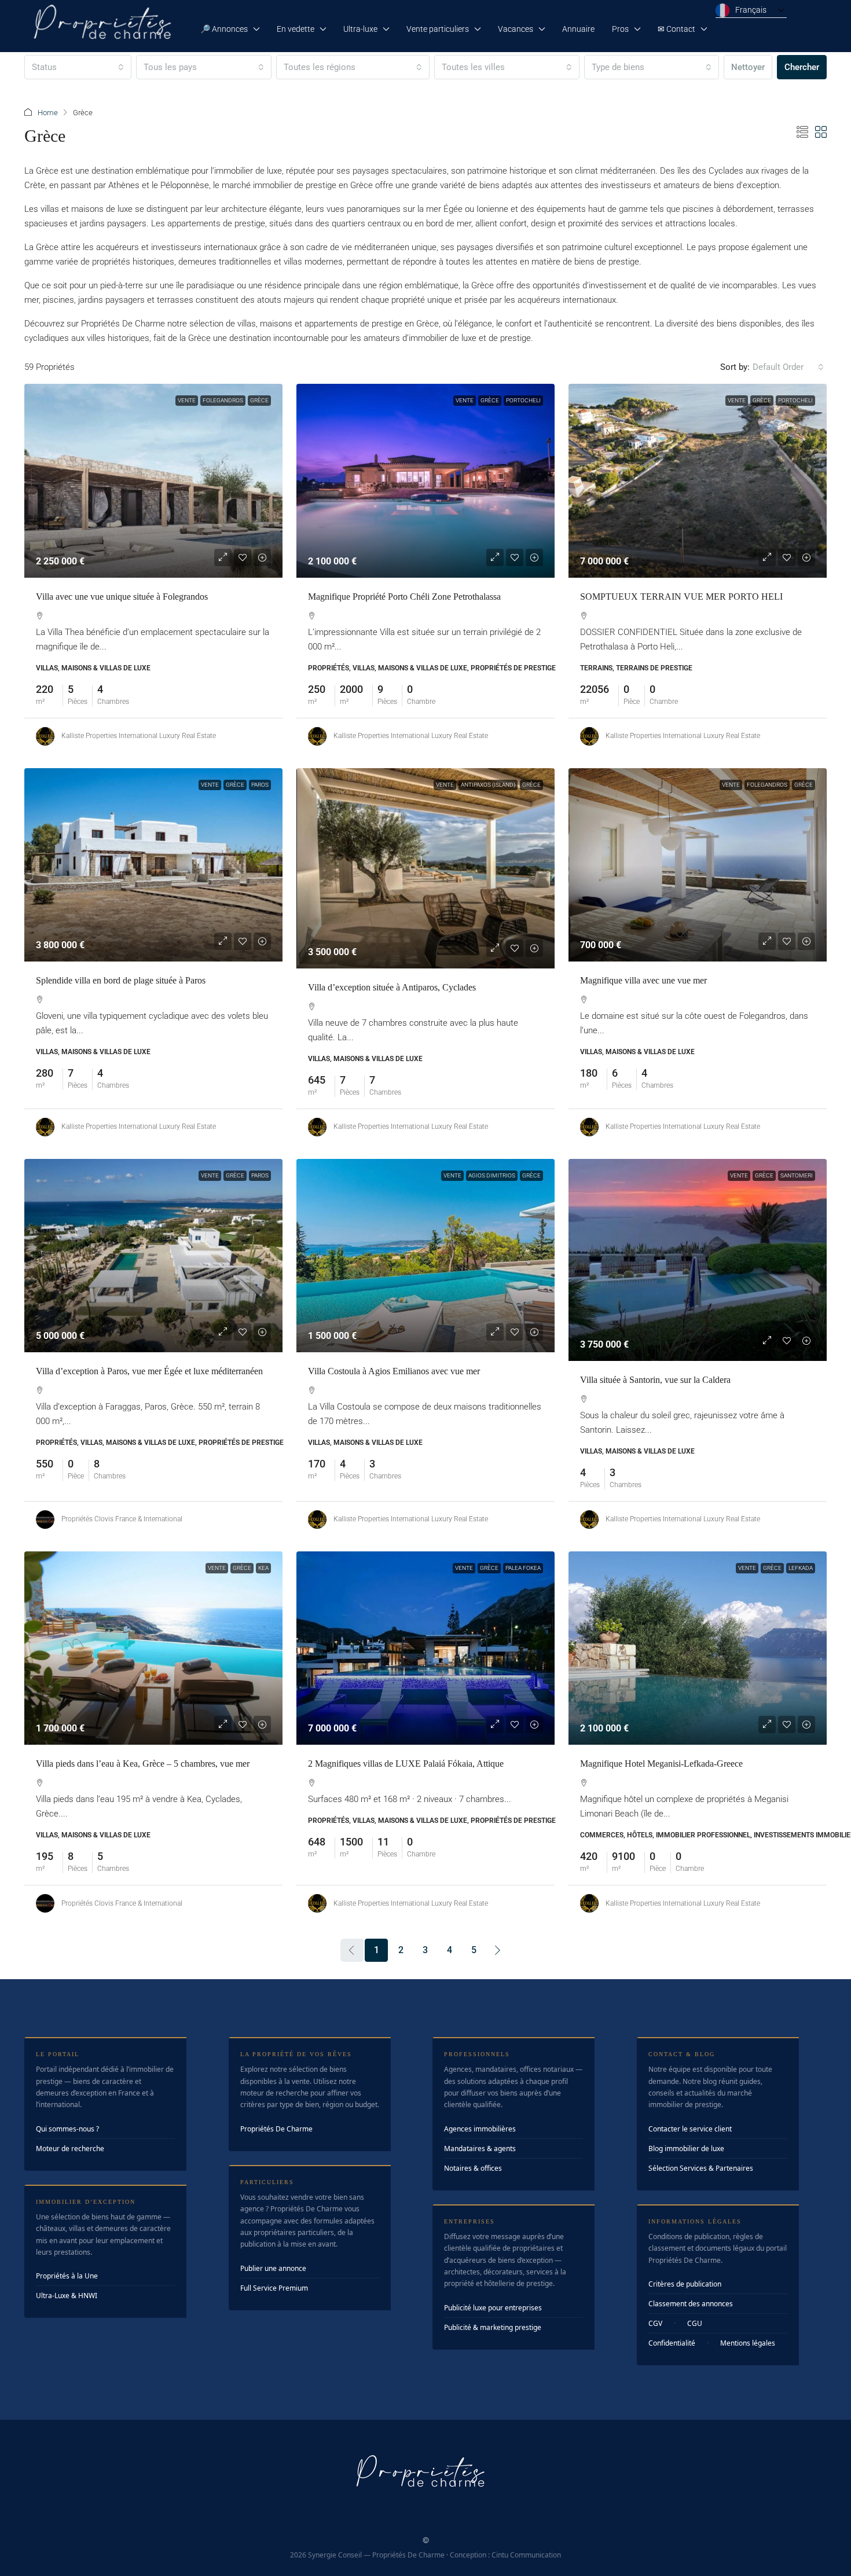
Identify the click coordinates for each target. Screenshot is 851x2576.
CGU (695, 2323)
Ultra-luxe (360, 29)
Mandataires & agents (480, 2148)
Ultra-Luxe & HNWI (67, 2296)
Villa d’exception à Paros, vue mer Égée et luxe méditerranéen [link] (149, 1371)
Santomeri (797, 1175)
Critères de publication (685, 2284)
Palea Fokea (523, 1568)
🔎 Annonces (224, 29)
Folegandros (223, 400)
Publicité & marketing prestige (493, 2327)
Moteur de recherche (70, 2148)
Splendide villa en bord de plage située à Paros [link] (121, 980)
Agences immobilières (480, 2129)
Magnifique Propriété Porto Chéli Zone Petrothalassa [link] (404, 597)
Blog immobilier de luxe (686, 2148)
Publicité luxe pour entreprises (493, 2308)
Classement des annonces (691, 2304)
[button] (802, 133)
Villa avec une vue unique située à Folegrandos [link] (122, 597)
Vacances (516, 29)
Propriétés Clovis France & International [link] (122, 1519)
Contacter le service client (690, 2129)
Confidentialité (672, 2343)
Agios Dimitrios (492, 1175)
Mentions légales (748, 2343)
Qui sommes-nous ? (67, 2129)
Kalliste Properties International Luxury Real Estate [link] (139, 736)
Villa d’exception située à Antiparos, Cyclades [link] (392, 987)
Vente (187, 400)
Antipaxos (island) (488, 785)
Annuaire (578, 29)
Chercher (802, 67)
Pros (620, 29)
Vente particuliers (438, 29)
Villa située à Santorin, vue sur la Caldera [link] (655, 1380)
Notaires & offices (473, 2168)
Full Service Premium (274, 2288)
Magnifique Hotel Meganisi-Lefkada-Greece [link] (661, 1764)
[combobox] (78, 67)
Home (48, 113)
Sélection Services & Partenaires (701, 2168)
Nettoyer (748, 67)
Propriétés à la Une (67, 2276)
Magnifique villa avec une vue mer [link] (643, 980)
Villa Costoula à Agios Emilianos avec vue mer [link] (394, 1371)
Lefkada (801, 1568)
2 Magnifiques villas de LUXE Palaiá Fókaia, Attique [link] (406, 1764)
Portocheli (523, 400)
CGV (655, 2323)
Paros (260, 785)
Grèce (259, 400)
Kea (263, 1568)
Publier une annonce (273, 2268)
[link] (153, 481)
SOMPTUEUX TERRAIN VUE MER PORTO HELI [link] (681, 597)
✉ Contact (676, 29)
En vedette (296, 29)
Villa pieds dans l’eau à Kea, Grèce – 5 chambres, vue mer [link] (143, 1764)
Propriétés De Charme (276, 2129)
